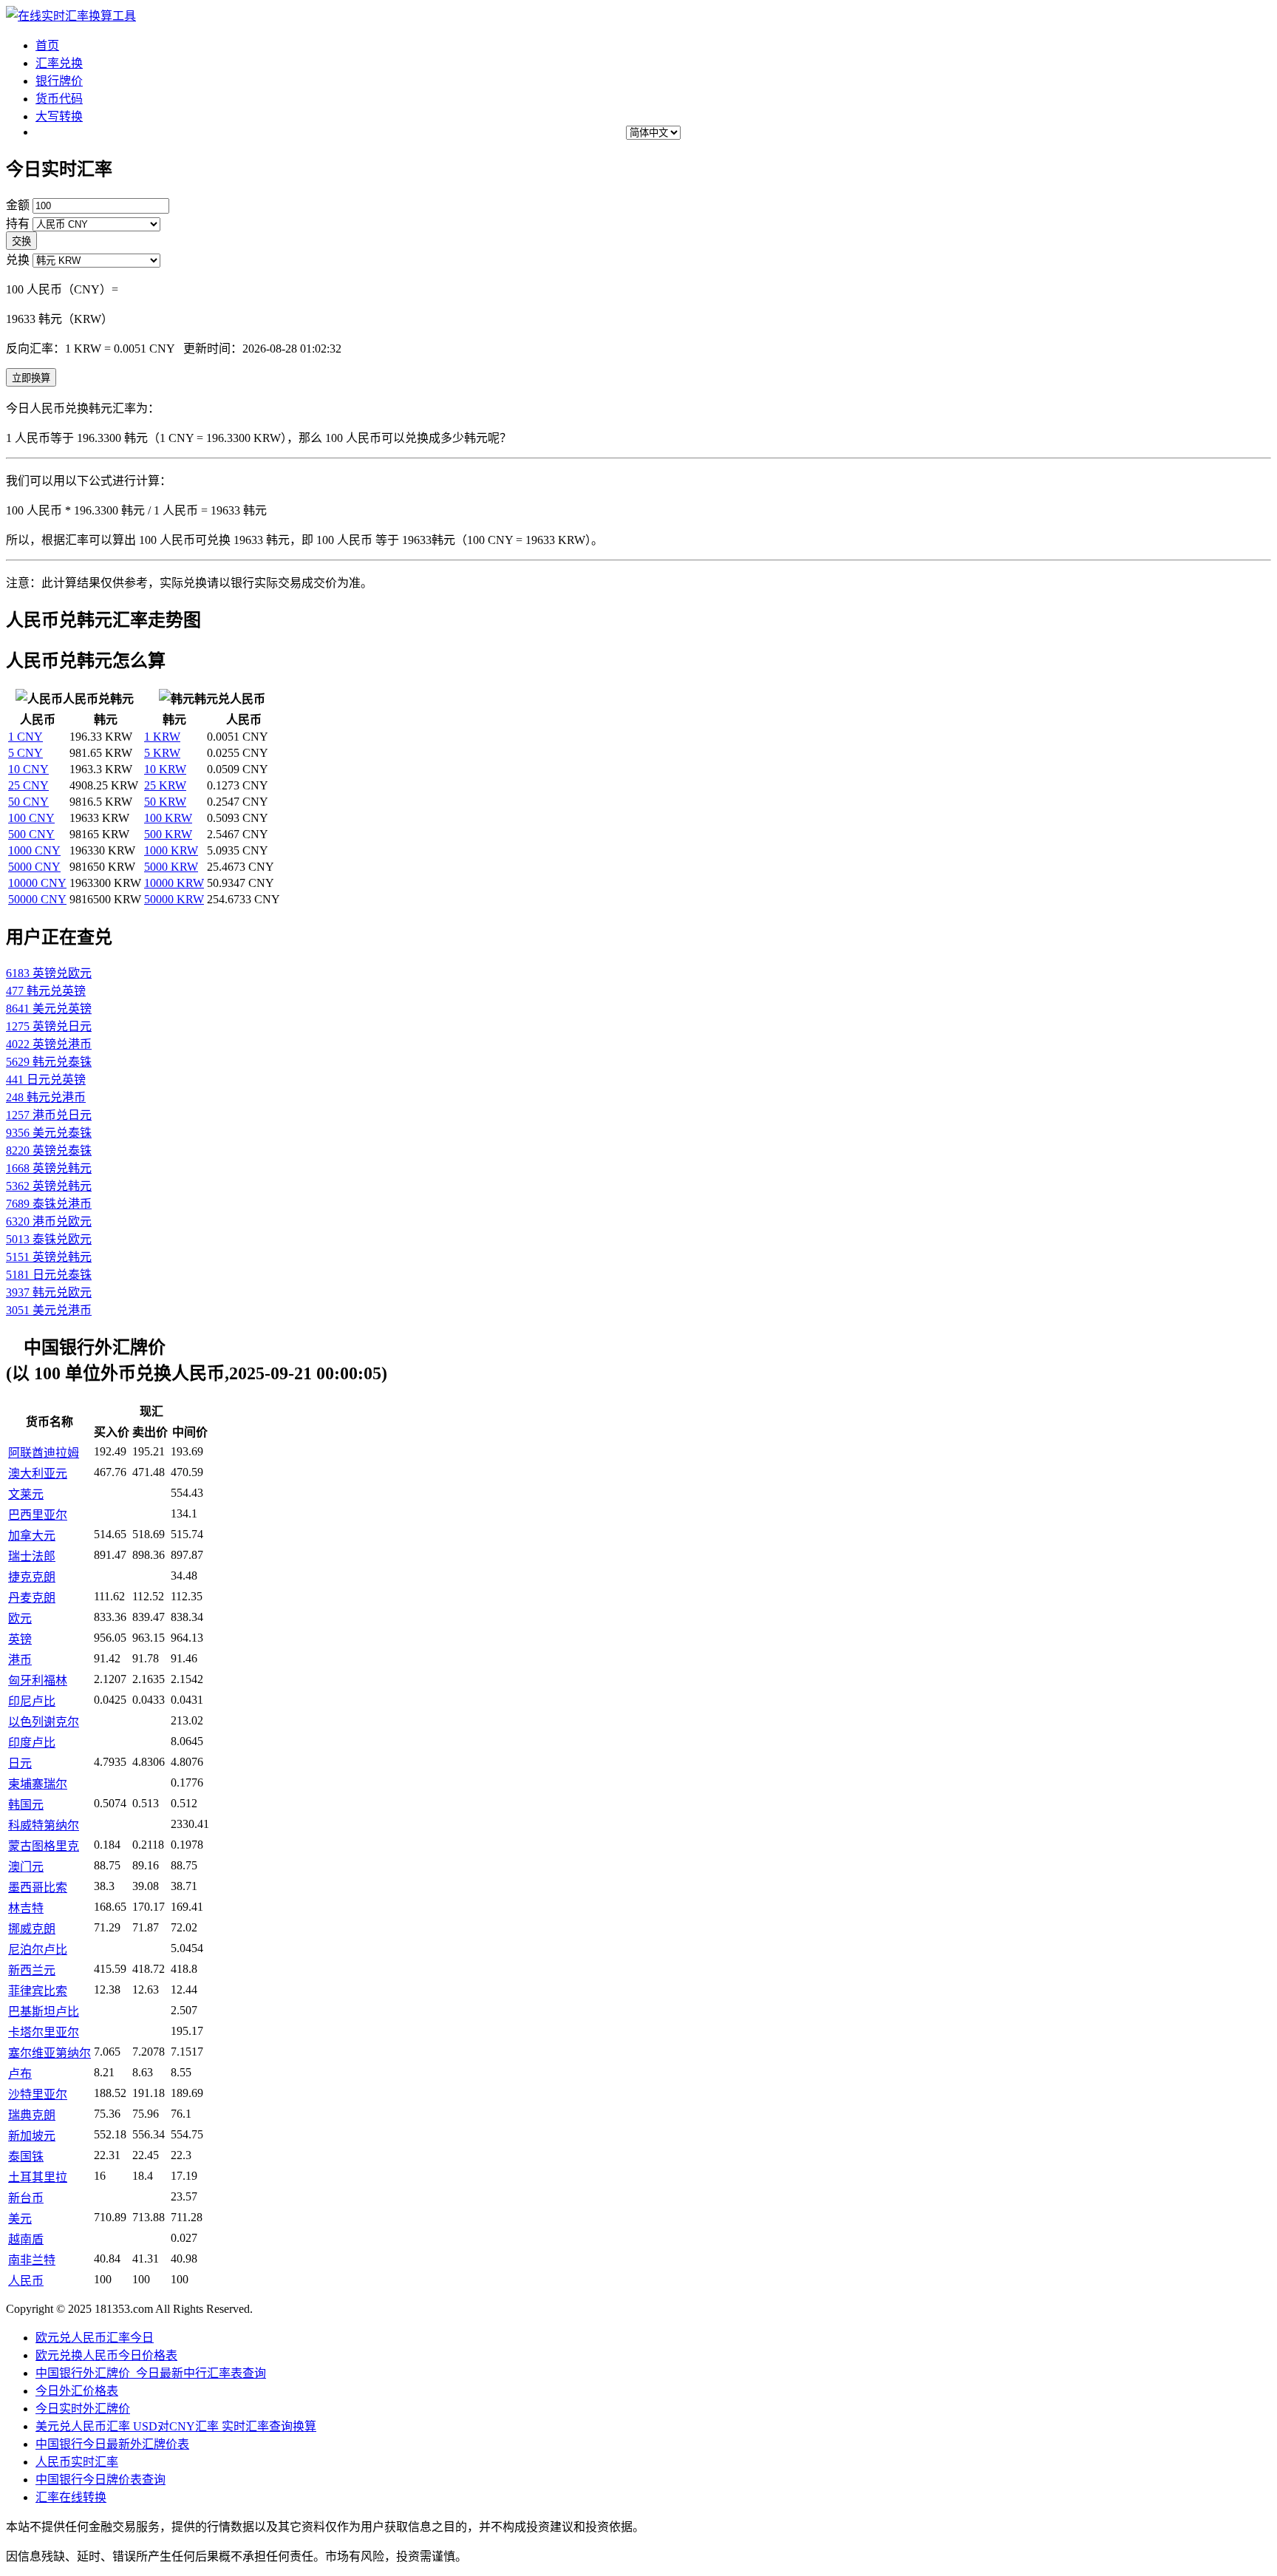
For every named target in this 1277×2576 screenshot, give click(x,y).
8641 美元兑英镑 (49, 1009)
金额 (18, 205)
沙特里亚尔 (38, 2094)
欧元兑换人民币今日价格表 (106, 2355)
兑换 (18, 260)
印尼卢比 (32, 1701)
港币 (20, 1660)
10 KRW (165, 769)
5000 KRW (171, 867)
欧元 (20, 1618)
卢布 (20, 2074)
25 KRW (165, 785)
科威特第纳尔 (44, 1825)
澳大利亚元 (38, 1474)
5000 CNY (34, 867)
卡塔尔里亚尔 (44, 2032)
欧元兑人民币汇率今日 (95, 2338)
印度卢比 (32, 1743)
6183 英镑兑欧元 (49, 973)
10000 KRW (174, 883)
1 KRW (162, 737)
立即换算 (31, 378)
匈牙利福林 (38, 1680)
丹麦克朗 (32, 1598)
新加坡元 (32, 2136)
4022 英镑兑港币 (49, 1044)
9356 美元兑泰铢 (49, 1133)
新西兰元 (32, 1970)
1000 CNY (34, 850)
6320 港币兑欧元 (49, 1221)
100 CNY (31, 818)
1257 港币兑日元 (49, 1115)
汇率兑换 (59, 63)
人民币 (26, 2281)
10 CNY (28, 769)
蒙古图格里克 (44, 1846)
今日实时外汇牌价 (83, 2409)
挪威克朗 (32, 1929)
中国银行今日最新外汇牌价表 (112, 2444)
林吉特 (26, 1908)
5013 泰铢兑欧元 (49, 1239)
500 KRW (168, 834)
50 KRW (165, 802)
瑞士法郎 (32, 1556)
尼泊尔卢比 (38, 1950)
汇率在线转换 (71, 2497)
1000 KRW (171, 850)
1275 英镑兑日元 (49, 1026)
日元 (20, 1763)
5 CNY (25, 753)
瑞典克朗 (32, 2115)
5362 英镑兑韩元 (49, 1186)
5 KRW (162, 753)
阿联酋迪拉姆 (44, 1453)
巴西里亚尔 (38, 1515)
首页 (47, 45)
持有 (18, 224)
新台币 (26, 2198)
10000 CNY (37, 883)
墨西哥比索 (38, 1887)
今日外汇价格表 (77, 2391)
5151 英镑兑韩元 (49, 1257)
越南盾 (26, 2239)
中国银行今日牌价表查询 (101, 2480)
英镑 (20, 1639)
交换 (21, 241)
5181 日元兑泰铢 (49, 1275)
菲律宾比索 (38, 1991)
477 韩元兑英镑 (46, 991)
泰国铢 (26, 2157)
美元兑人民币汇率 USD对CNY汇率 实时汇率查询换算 (176, 2426)
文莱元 (26, 1494)
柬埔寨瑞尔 (38, 1784)
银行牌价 (59, 81)
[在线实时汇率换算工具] (71, 16)
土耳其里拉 (38, 2177)
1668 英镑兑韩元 (49, 1168)
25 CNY (28, 785)
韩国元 (26, 1805)
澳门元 (26, 1867)
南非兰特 (32, 2260)
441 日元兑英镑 (46, 1080)
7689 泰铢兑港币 (49, 1204)
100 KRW (168, 818)
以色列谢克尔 (44, 1722)
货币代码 (59, 99)
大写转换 (59, 116)
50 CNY (28, 802)
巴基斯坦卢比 (44, 2012)
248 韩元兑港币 (46, 1097)
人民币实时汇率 (77, 2462)
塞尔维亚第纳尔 (50, 2053)
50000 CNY (37, 899)
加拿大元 (32, 1536)
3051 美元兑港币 (49, 1310)
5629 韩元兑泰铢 (49, 1062)
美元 (20, 2219)
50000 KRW (174, 899)
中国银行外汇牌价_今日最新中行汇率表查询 (151, 2373)
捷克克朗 (32, 1577)
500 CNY (31, 834)
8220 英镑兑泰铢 (49, 1151)
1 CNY (25, 737)
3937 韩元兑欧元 (49, 1292)
